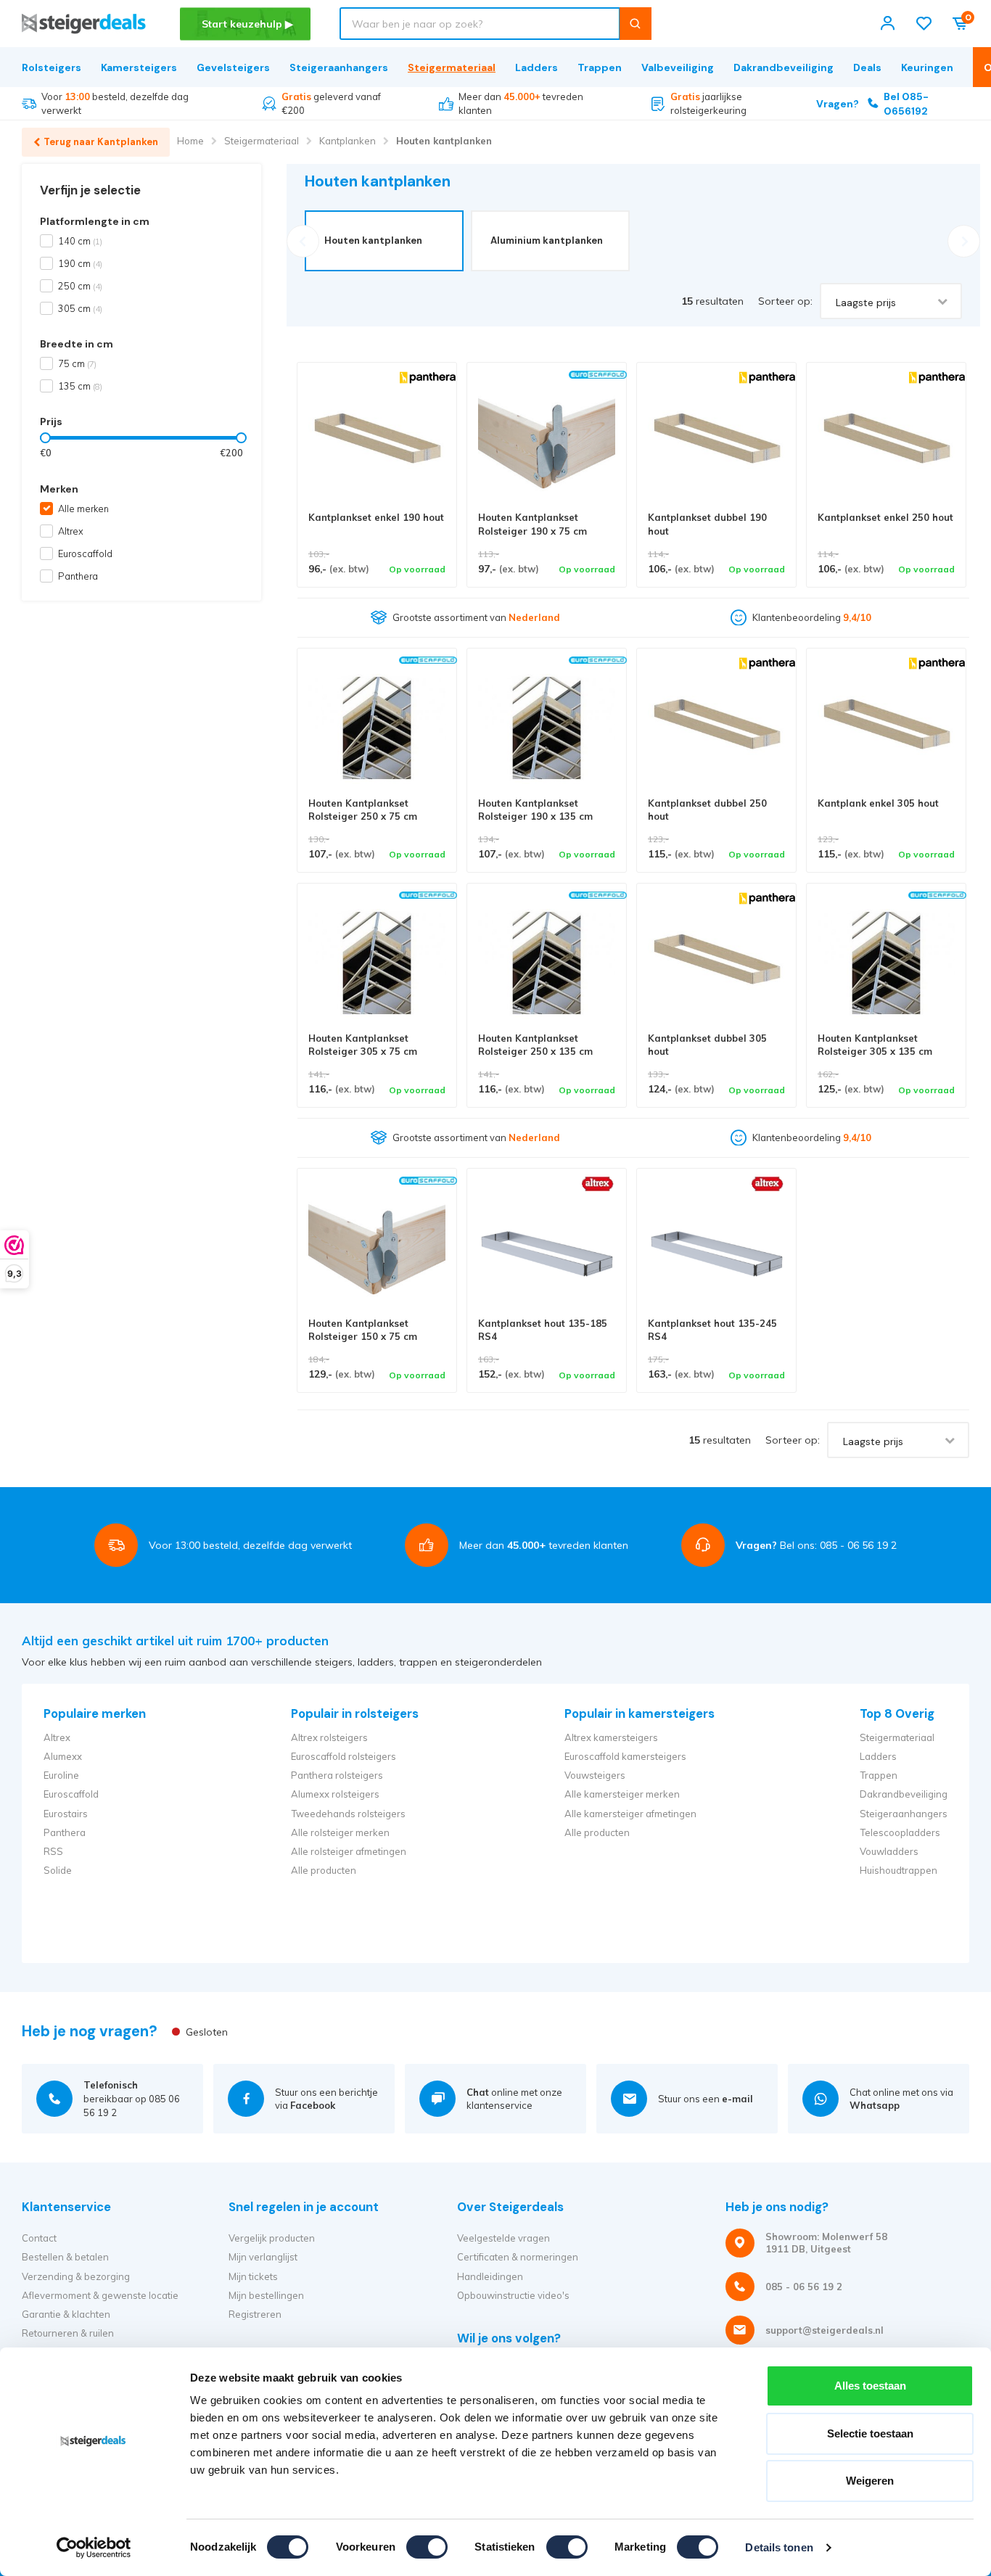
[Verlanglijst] (924, 24)
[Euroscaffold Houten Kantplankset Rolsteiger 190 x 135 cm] (547, 728)
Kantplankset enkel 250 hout (885, 517)
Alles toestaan (870, 2386)
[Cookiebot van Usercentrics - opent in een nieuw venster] (94, 2548)
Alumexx (63, 1756)
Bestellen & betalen (65, 2257)
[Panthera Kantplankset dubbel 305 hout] (716, 963)
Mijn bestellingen (266, 2295)
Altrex (71, 531)
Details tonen (779, 2547)
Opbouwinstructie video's (513, 2295)
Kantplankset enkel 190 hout (376, 517)
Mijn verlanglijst (263, 2257)
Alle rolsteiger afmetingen (349, 1851)
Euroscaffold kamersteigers (625, 1756)
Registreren (255, 2314)
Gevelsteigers (233, 67)
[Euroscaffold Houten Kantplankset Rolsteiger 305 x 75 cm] (377, 963)
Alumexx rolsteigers (335, 1794)
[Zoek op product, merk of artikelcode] (635, 24)
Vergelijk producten (272, 2238)
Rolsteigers (52, 67)
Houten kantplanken (444, 141)
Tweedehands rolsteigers (348, 1814)
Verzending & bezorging (76, 2276)
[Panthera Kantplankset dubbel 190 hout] (716, 442)
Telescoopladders (900, 1832)
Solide (58, 1870)
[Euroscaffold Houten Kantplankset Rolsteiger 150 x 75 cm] (377, 1248)
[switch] (427, 2547)
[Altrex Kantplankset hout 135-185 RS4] (547, 1248)
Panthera (78, 576)
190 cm (80, 263)
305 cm (80, 308)
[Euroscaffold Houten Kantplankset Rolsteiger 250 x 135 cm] (547, 963)
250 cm (80, 286)
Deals (867, 67)
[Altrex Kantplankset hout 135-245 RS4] (716, 1248)
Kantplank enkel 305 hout (878, 803)
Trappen (600, 67)
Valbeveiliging (678, 67)
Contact (39, 2238)
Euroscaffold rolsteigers (344, 1756)
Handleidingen (490, 2276)
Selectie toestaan (870, 2433)
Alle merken (83, 509)
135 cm (80, 386)
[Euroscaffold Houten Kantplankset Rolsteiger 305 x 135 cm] (886, 963)
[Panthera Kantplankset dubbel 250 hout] (716, 728)
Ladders (536, 67)
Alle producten (324, 1870)
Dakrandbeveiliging (784, 67)
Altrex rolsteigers (329, 1737)
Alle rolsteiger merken (340, 1832)
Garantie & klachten (66, 2314)
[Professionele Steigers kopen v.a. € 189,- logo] (84, 24)
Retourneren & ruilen (68, 2333)
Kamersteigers (139, 67)
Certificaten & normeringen (518, 2257)
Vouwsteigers (595, 1775)
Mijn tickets (253, 2276)
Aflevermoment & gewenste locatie (100, 2295)
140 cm (80, 241)
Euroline (61, 1775)
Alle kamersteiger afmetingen (630, 1814)
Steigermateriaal (452, 67)
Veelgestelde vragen (503, 2238)
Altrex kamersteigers (611, 1737)
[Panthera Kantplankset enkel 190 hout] (377, 442)
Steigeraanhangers (339, 67)
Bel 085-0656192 (872, 104)
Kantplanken (348, 141)
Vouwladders (889, 1851)
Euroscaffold (85, 554)
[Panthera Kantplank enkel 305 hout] (886, 728)
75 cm (77, 363)
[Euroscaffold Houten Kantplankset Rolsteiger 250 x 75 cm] (377, 728)
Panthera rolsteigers (337, 1775)
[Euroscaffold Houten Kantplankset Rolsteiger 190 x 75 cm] (547, 442)
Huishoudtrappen (899, 1870)
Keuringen (927, 67)
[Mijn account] (888, 24)
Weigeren (870, 2481)
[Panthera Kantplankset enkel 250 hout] (886, 442)
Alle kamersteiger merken (622, 1794)
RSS (53, 1851)
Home (190, 141)
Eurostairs (66, 1814)
